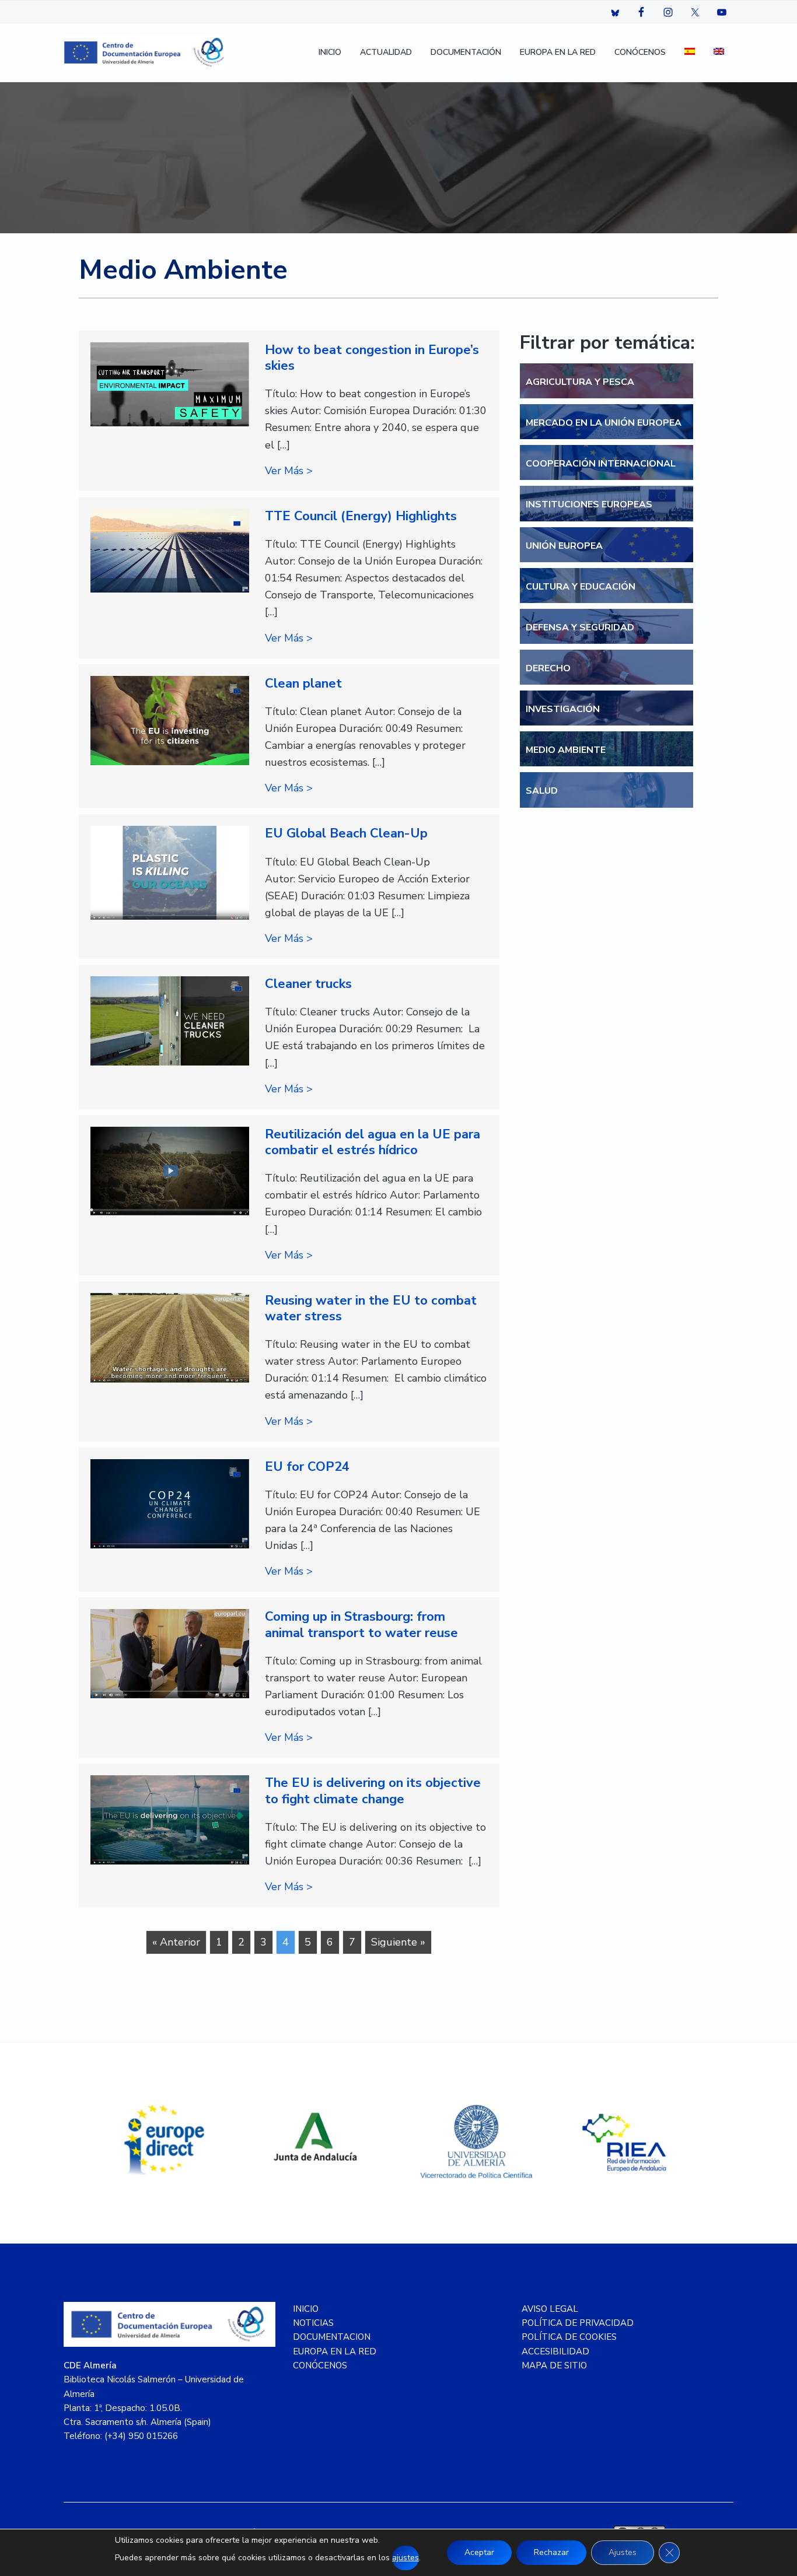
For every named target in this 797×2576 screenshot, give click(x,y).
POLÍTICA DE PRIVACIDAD (578, 2323)
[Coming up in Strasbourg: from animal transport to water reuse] (170, 1653)
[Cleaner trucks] (170, 1021)
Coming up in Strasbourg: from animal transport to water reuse (361, 1625)
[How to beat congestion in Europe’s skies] (170, 385)
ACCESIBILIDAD (555, 2351)
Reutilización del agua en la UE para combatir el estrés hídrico (373, 1142)
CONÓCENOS (320, 2365)
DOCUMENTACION (332, 2337)
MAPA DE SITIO (554, 2365)
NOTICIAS (313, 2323)
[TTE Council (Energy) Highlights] (170, 551)
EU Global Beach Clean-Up (346, 833)
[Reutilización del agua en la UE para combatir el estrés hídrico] (170, 1171)
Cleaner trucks (308, 984)
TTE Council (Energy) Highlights (361, 516)
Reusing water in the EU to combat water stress (371, 1308)
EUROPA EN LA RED (335, 2351)
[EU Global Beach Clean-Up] (170, 872)
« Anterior (176, 1942)
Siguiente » (398, 1942)
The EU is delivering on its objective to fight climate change (373, 1791)
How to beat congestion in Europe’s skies (372, 358)
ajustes (406, 2558)
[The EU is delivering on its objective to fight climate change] (170, 1820)
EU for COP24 (307, 1467)
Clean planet (303, 684)
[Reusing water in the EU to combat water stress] (170, 1338)
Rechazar (551, 2552)
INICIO (306, 2309)
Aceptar (479, 2552)
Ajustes (623, 2552)
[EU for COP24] (170, 1504)
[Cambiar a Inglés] (719, 53)
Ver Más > (289, 471)
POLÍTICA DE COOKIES (569, 2337)
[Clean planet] (170, 721)
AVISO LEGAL (550, 2309)
